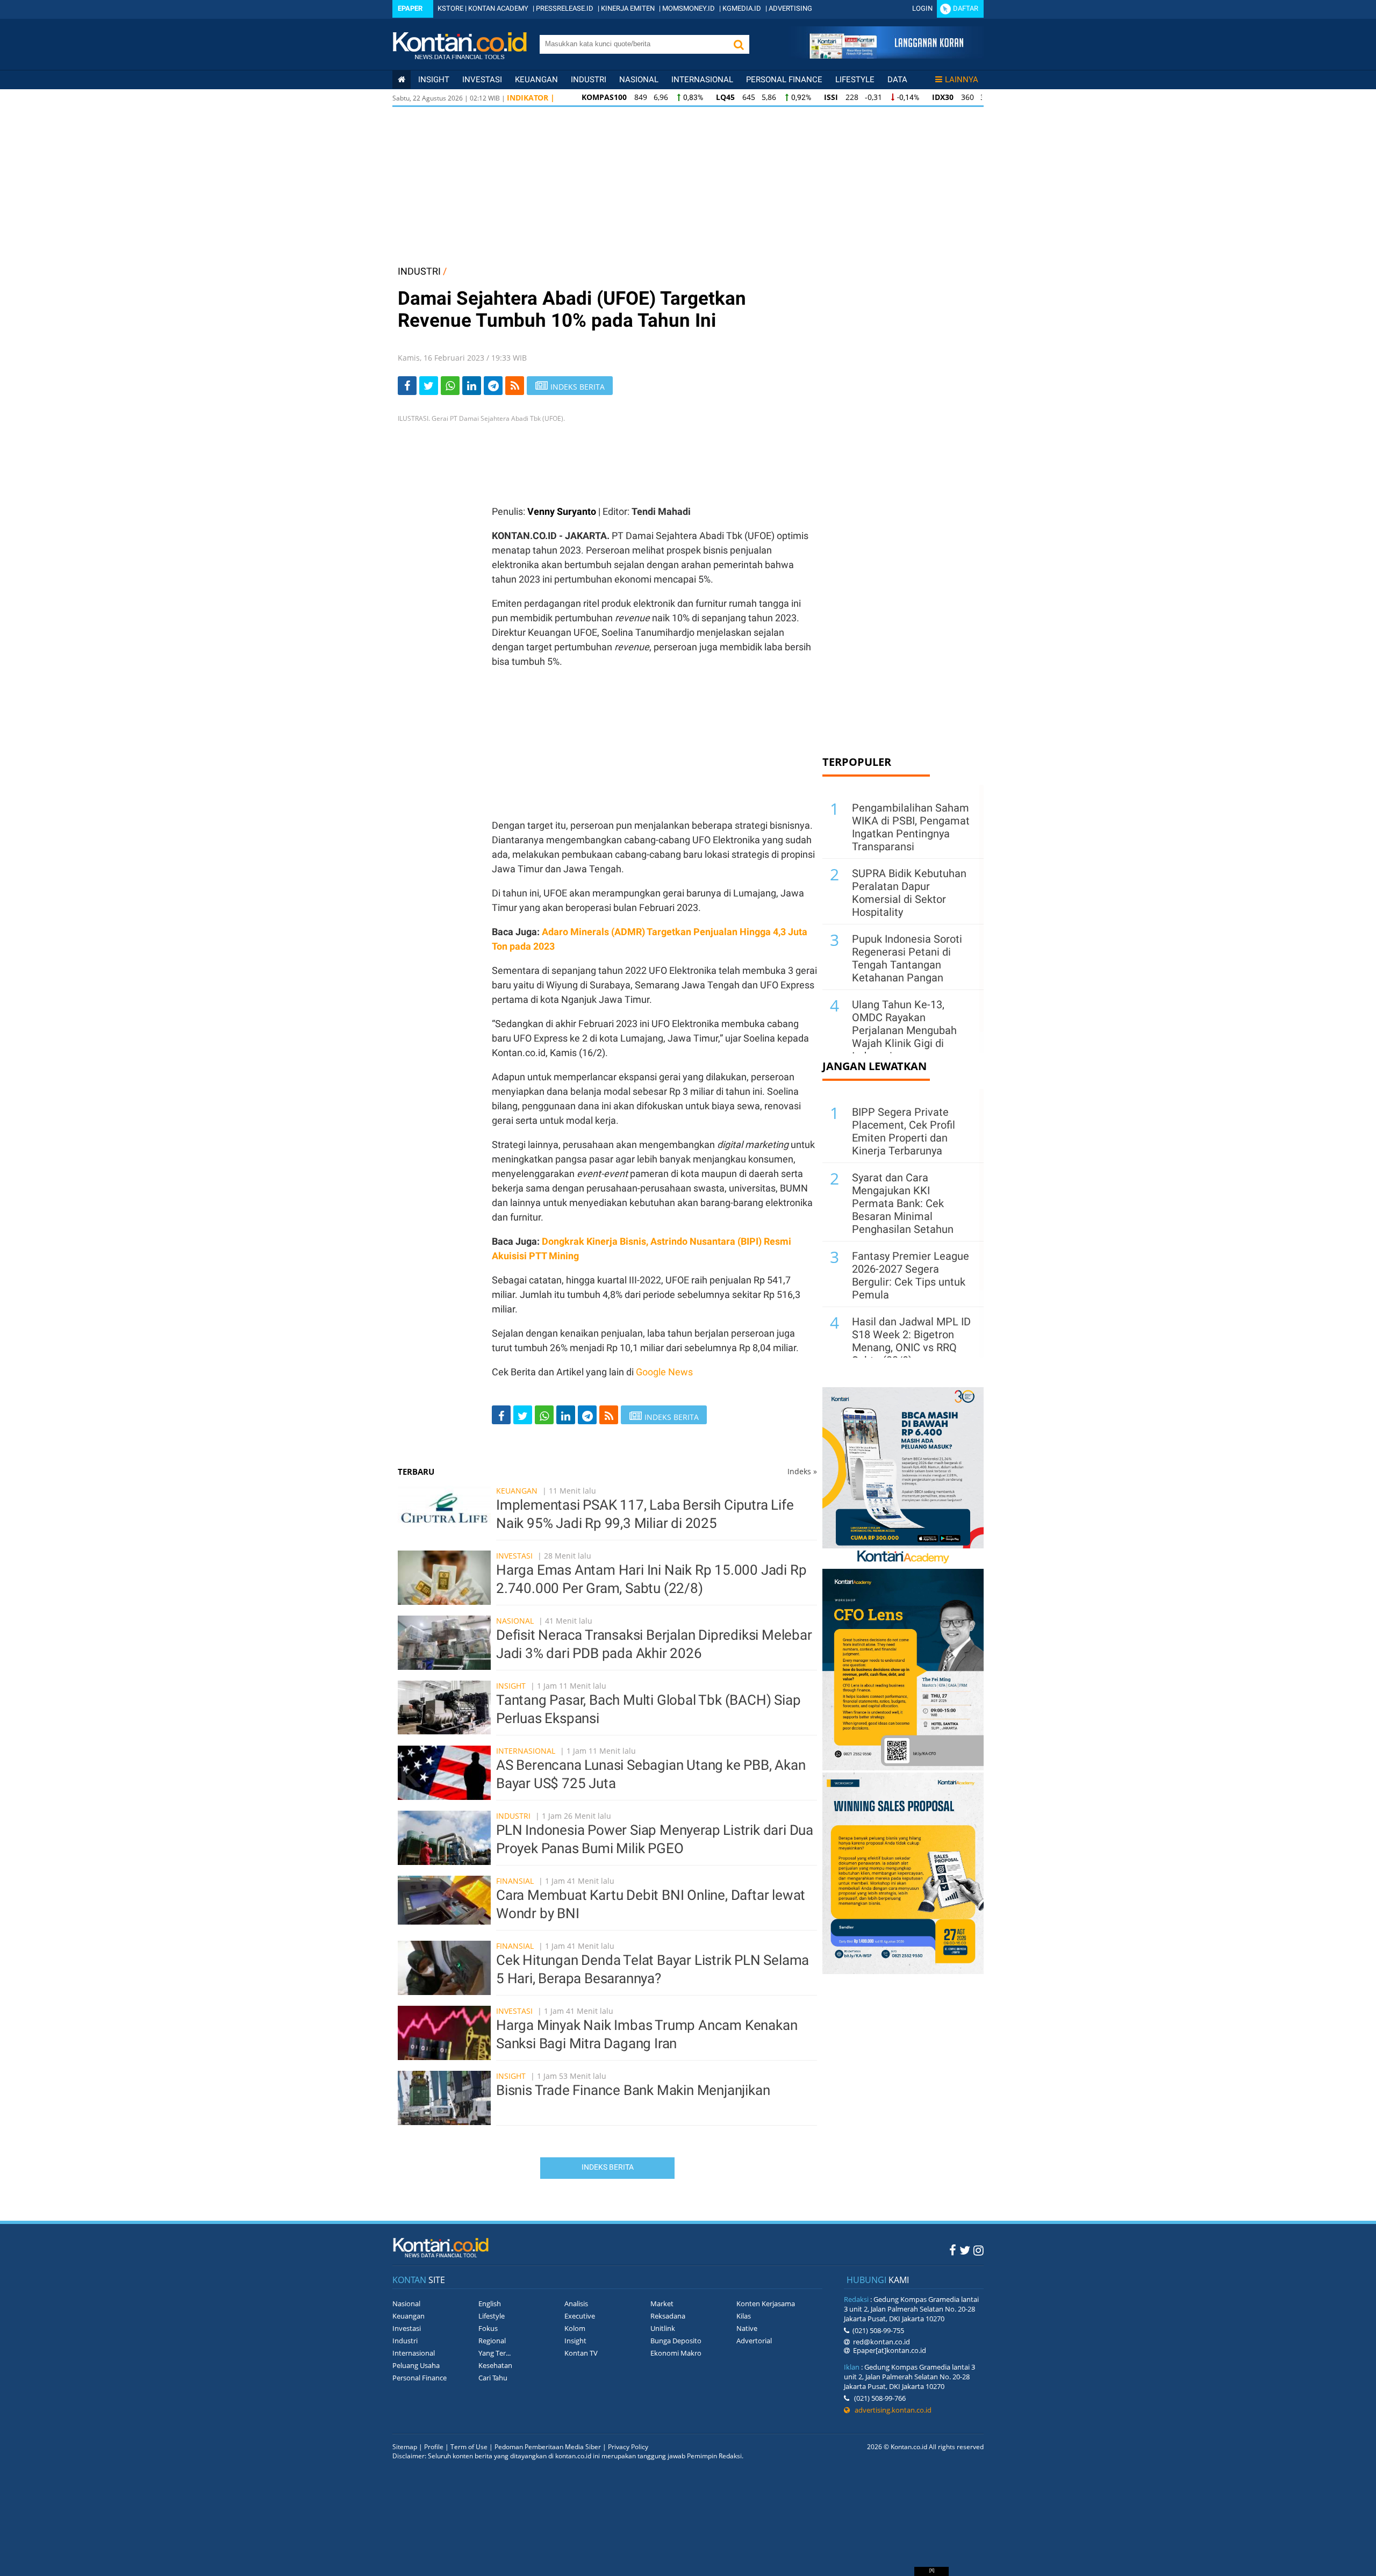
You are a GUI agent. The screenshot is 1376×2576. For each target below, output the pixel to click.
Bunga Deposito (676, 2341)
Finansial (515, 1881)
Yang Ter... (494, 2353)
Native (747, 2328)
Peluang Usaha (416, 2365)
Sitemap (405, 2447)
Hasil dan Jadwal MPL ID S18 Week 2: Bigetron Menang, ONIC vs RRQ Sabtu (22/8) (911, 1341)
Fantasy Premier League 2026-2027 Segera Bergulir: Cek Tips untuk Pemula (911, 1275)
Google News (664, 1372)
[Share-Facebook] (407, 386)
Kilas (744, 2316)
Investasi (482, 80)
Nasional (639, 80)
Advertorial (754, 2341)
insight (434, 80)
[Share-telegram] (493, 386)
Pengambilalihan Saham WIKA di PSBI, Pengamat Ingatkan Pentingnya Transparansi (911, 827)
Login (922, 8)
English (490, 2304)
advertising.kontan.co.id (891, 2410)
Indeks (802, 1471)
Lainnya (962, 80)
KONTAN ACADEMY (498, 8)
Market (662, 2304)
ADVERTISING (790, 8)
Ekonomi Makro (676, 2353)
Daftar (966, 8)
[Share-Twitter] (429, 386)
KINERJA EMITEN (628, 8)
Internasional (702, 80)
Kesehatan (495, 2365)
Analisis (576, 2304)
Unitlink (663, 2328)
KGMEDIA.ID (742, 8)
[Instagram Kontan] (979, 2250)
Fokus (488, 2328)
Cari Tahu (493, 2378)
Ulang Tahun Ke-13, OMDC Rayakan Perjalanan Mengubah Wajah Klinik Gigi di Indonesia (904, 1030)
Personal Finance (784, 80)
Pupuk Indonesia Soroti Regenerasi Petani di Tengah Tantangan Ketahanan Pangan (907, 958)
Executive (580, 2316)
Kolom (575, 2328)
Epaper (410, 8)
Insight (511, 1686)
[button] (739, 44)
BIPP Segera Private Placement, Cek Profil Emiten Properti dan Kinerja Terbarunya (904, 1131)
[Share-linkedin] (472, 386)
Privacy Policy (628, 2447)
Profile (434, 2447)
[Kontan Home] (402, 80)
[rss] (515, 386)
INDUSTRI (419, 271)
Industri (589, 80)
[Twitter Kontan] (965, 2250)
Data (897, 80)
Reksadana (668, 2316)
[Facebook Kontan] (953, 2250)
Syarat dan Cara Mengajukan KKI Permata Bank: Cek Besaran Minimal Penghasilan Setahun (903, 1203)
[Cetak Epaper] (886, 56)
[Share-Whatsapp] (450, 386)
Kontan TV (581, 2353)
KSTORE (450, 8)
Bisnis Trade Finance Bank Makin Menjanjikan (633, 2090)
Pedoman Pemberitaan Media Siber (548, 2447)
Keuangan (536, 80)
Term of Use (469, 2447)
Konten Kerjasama (766, 2304)
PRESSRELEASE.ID (565, 8)
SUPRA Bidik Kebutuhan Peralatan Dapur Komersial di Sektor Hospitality (909, 893)
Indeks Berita (608, 2167)
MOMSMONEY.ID (689, 8)
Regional (492, 2341)
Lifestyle (855, 80)
